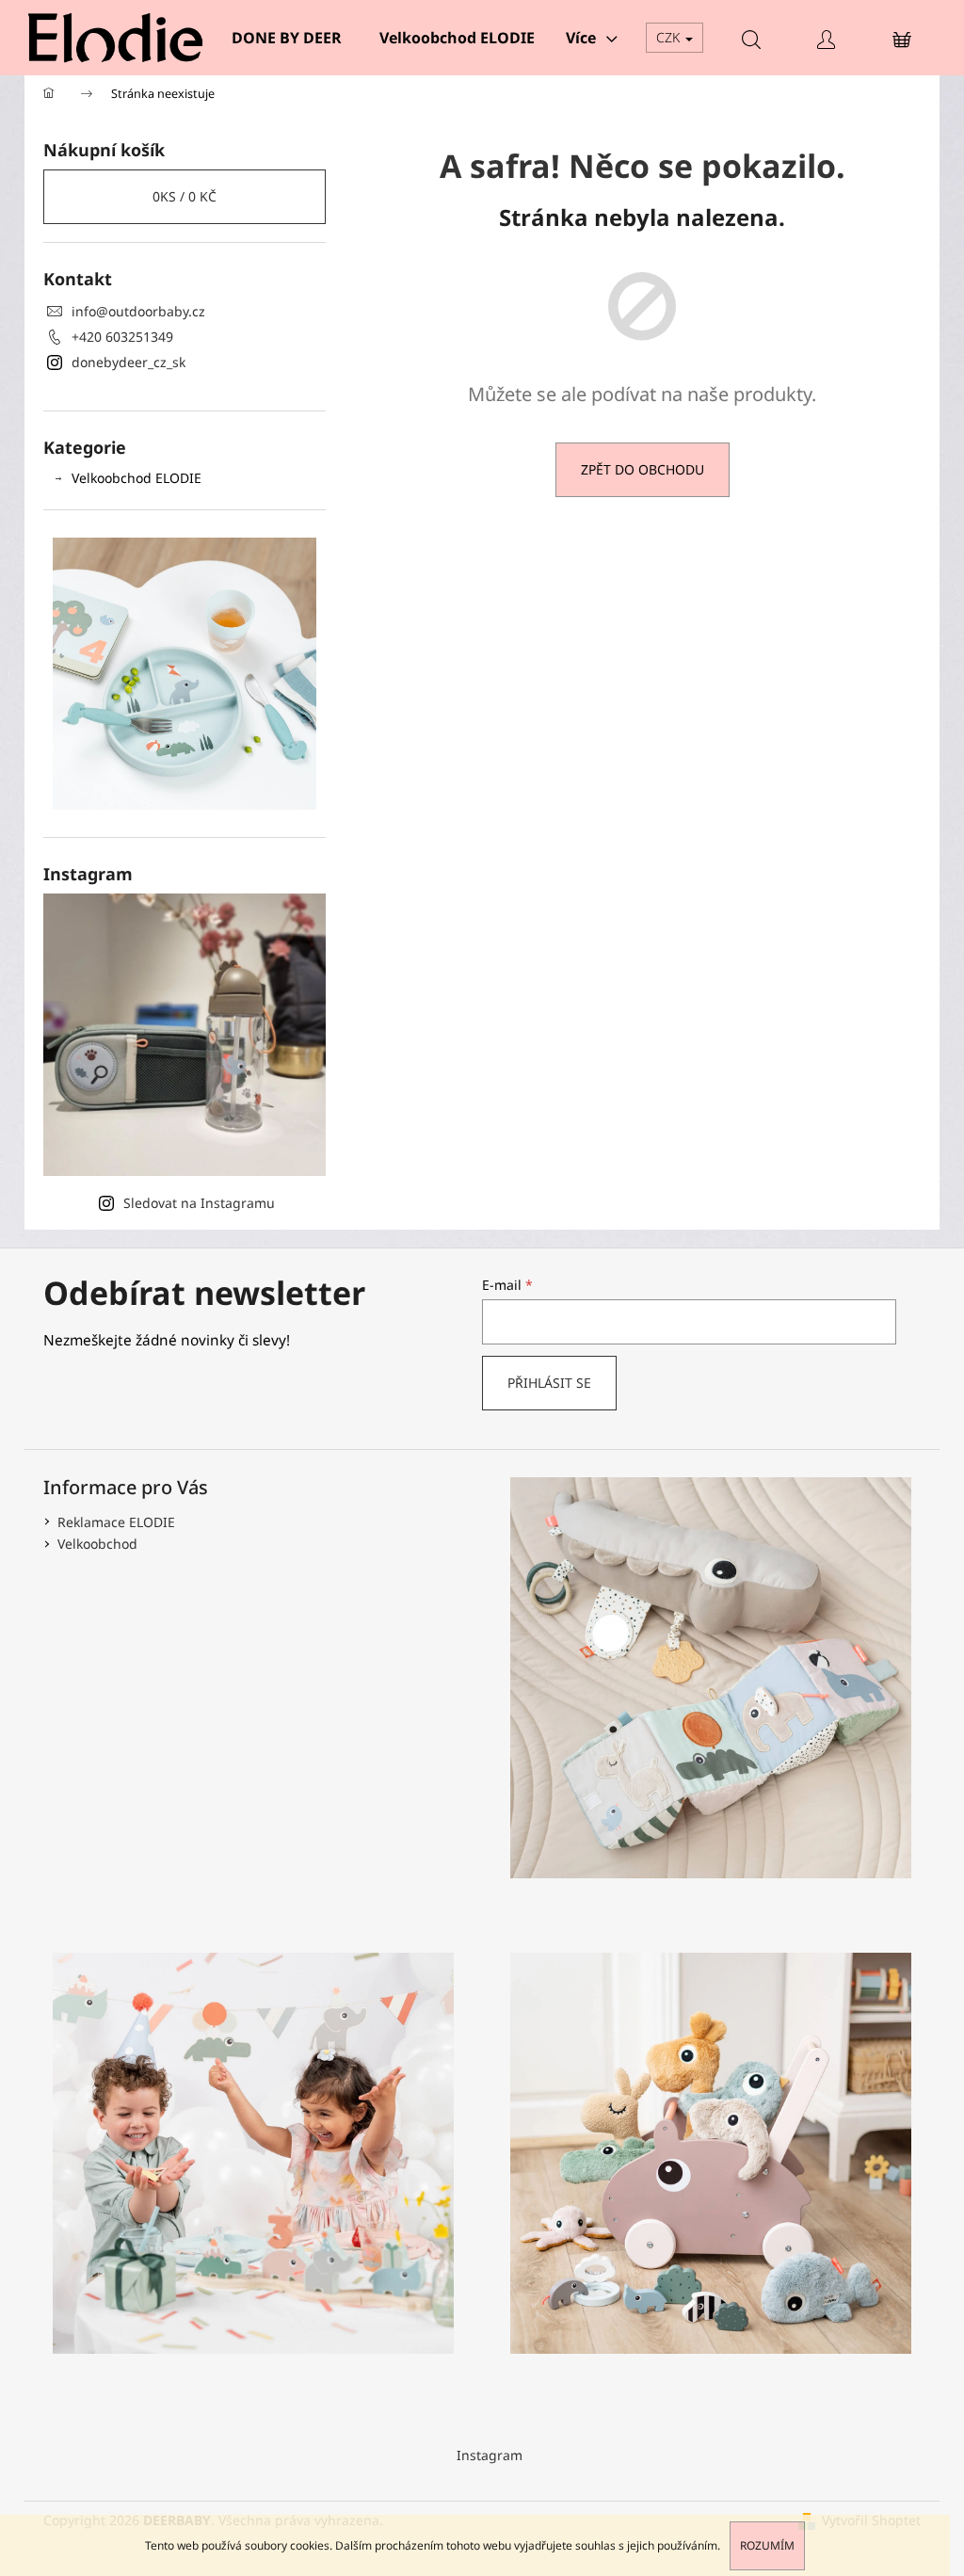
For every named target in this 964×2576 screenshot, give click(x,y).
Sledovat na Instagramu (199, 1203)
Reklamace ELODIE (116, 1522)
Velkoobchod (97, 1544)
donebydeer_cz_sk (129, 362)
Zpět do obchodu (643, 469)
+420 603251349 (122, 337)
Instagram (490, 2455)
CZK (670, 37)
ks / (185, 196)
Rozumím (767, 2545)
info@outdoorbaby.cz (138, 311)
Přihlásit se (549, 1383)
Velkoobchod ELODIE (137, 478)
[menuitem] (287, 38)
